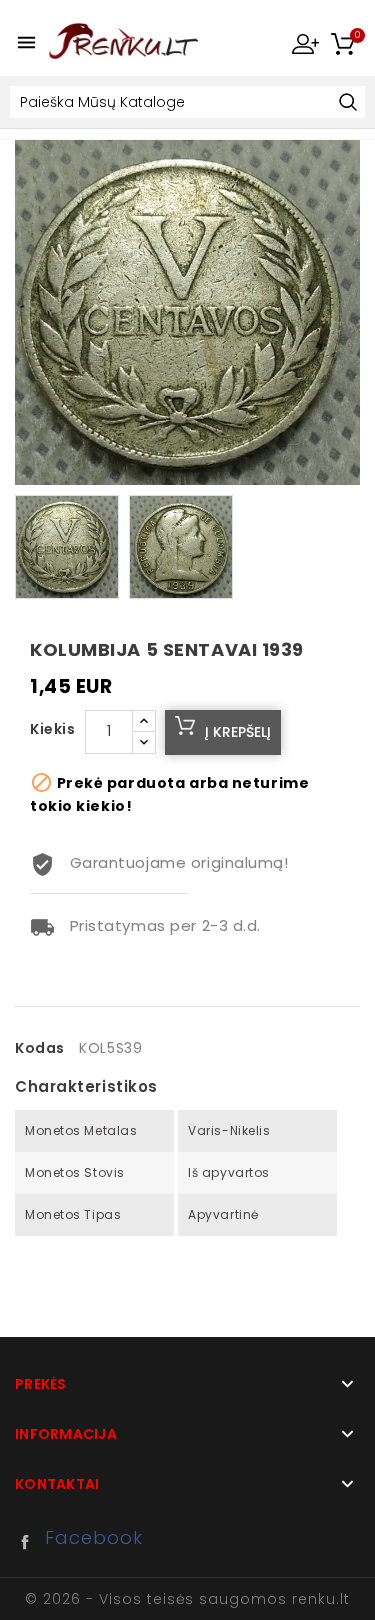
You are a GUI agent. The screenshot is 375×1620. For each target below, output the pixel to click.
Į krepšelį (238, 732)
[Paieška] (347, 103)
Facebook (30, 1542)
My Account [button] (305, 43)
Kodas (40, 1048)
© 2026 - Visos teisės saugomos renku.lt (187, 1599)
